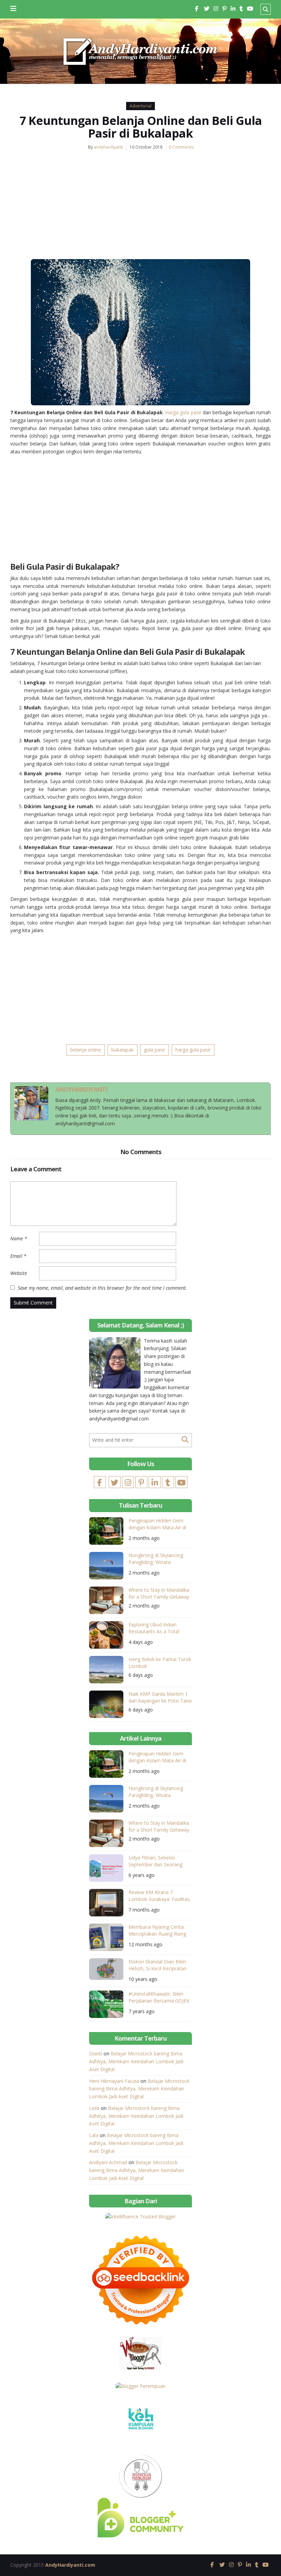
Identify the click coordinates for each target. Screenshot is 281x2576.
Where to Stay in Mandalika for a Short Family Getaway (159, 1593)
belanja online (86, 1050)
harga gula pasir (193, 1050)
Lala (94, 2135)
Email (18, 1256)
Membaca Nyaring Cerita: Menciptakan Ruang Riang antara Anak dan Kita (157, 1931)
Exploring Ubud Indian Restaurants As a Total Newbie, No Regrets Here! (157, 1629)
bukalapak (123, 1050)
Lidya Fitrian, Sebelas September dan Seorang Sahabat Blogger (155, 1862)
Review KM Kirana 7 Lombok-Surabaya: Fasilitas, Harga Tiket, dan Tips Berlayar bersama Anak (160, 1897)
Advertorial (140, 106)
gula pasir (155, 1050)
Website (19, 1273)
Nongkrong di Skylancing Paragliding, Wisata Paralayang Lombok (156, 1560)
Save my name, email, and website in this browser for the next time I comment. (102, 1288)
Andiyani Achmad (108, 2162)
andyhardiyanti (108, 147)
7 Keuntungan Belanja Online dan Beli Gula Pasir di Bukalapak (141, 127)
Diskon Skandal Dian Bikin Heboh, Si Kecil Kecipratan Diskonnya (157, 1966)
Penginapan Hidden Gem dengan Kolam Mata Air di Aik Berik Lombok (157, 1525)
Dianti (96, 2053)
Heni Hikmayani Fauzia (114, 2081)
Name (19, 1238)
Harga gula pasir (183, 412)
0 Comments (181, 147)
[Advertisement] (140, 208)
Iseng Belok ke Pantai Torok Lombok (160, 1663)
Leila (94, 2108)
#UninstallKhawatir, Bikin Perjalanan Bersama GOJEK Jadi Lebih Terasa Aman (159, 1998)
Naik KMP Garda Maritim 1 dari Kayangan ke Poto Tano (160, 1697)
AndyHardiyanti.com (70, 2565)
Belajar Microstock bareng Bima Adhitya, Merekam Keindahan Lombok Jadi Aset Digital (136, 2061)
